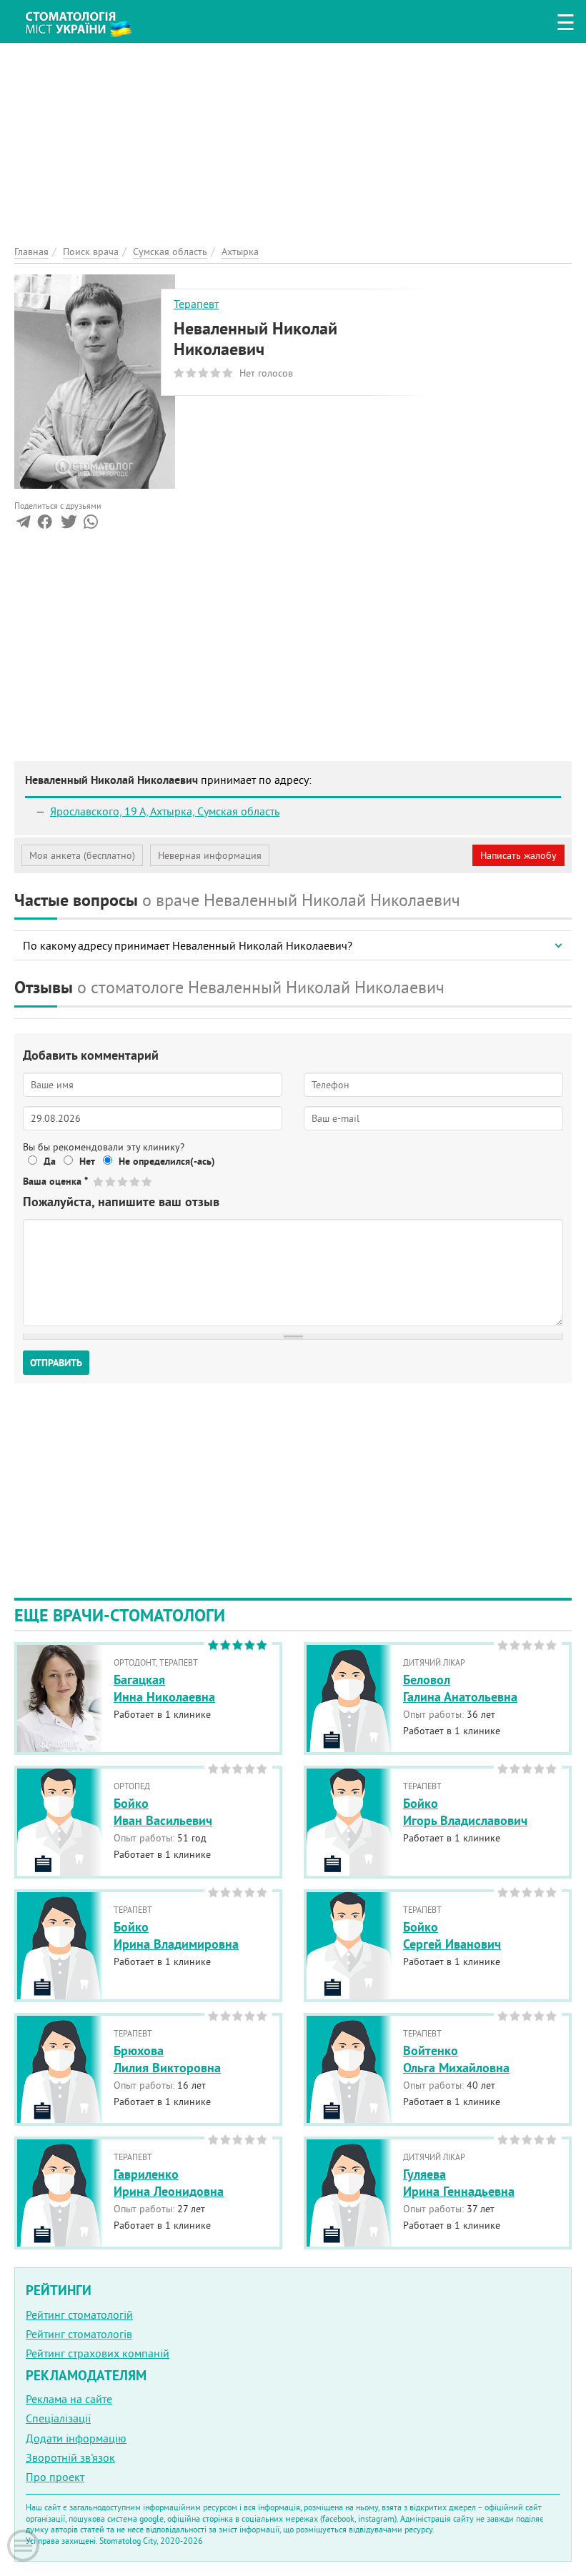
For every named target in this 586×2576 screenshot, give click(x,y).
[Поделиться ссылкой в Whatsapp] (91, 524)
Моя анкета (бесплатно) (82, 855)
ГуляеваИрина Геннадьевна (459, 2182)
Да (50, 1161)
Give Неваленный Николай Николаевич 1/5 (99, 1182)
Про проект (55, 2477)
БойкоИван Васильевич (163, 1811)
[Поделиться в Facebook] (45, 524)
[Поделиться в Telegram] (23, 524)
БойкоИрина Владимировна (176, 1935)
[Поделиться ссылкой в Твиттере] (68, 524)
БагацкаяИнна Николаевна (164, 1688)
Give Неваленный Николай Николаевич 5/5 (148, 1182)
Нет (87, 1161)
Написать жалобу (518, 855)
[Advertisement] (293, 143)
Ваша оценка (55, 1181)
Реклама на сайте (69, 2399)
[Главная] (86, 19)
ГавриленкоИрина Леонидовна (169, 2182)
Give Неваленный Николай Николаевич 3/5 (123, 1182)
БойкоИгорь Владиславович (465, 1811)
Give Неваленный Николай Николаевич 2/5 (111, 1182)
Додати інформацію (76, 2438)
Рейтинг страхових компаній (98, 2353)
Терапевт (196, 304)
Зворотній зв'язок (70, 2457)
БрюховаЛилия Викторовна (167, 2059)
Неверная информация (210, 855)
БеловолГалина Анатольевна (460, 1688)
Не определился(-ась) (167, 1161)
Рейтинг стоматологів (79, 2334)
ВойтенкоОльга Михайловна (456, 2059)
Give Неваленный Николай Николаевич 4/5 (135, 1182)
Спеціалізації (58, 2418)
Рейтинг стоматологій (79, 2314)
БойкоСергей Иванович (452, 1935)
